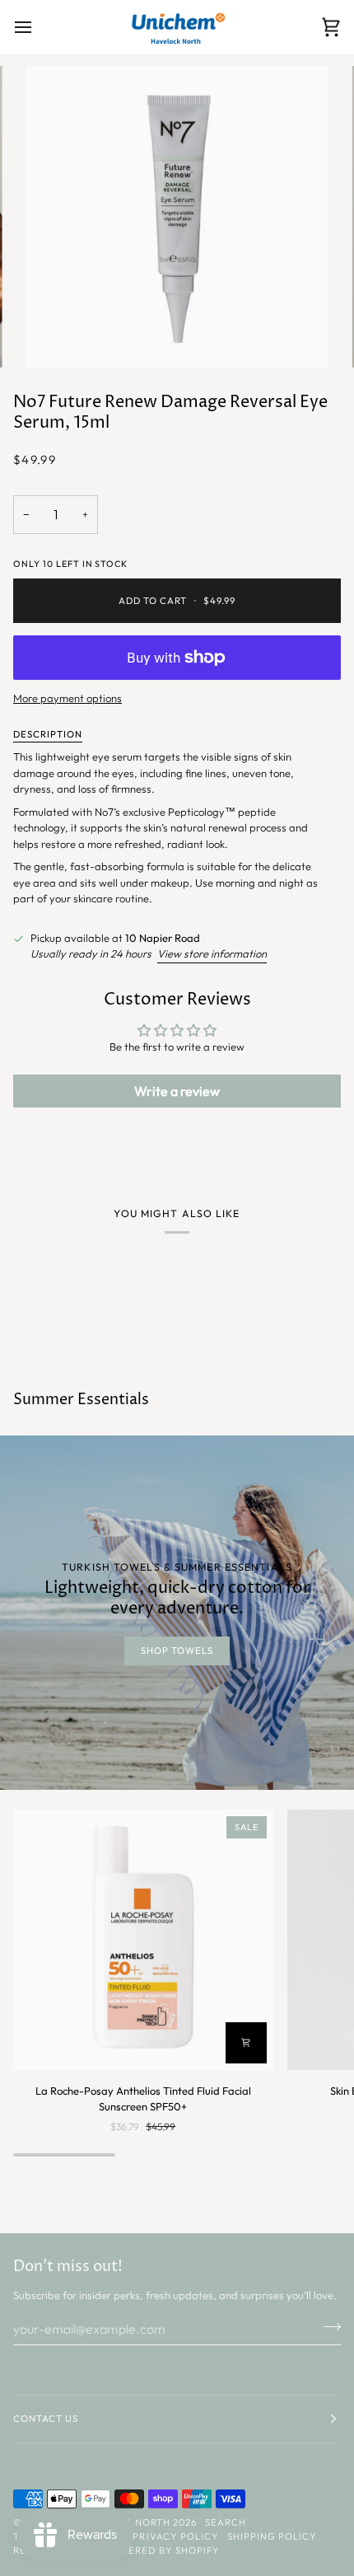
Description (48, 734)
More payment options (68, 698)
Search (226, 2522)
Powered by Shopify (161, 2550)
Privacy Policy (175, 2536)
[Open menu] (38, 27)
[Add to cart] (246, 2043)
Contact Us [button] (46, 2419)
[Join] (327, 2326)
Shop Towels (177, 1651)
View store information (212, 953)
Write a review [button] (177, 1091)
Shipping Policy (272, 2536)
